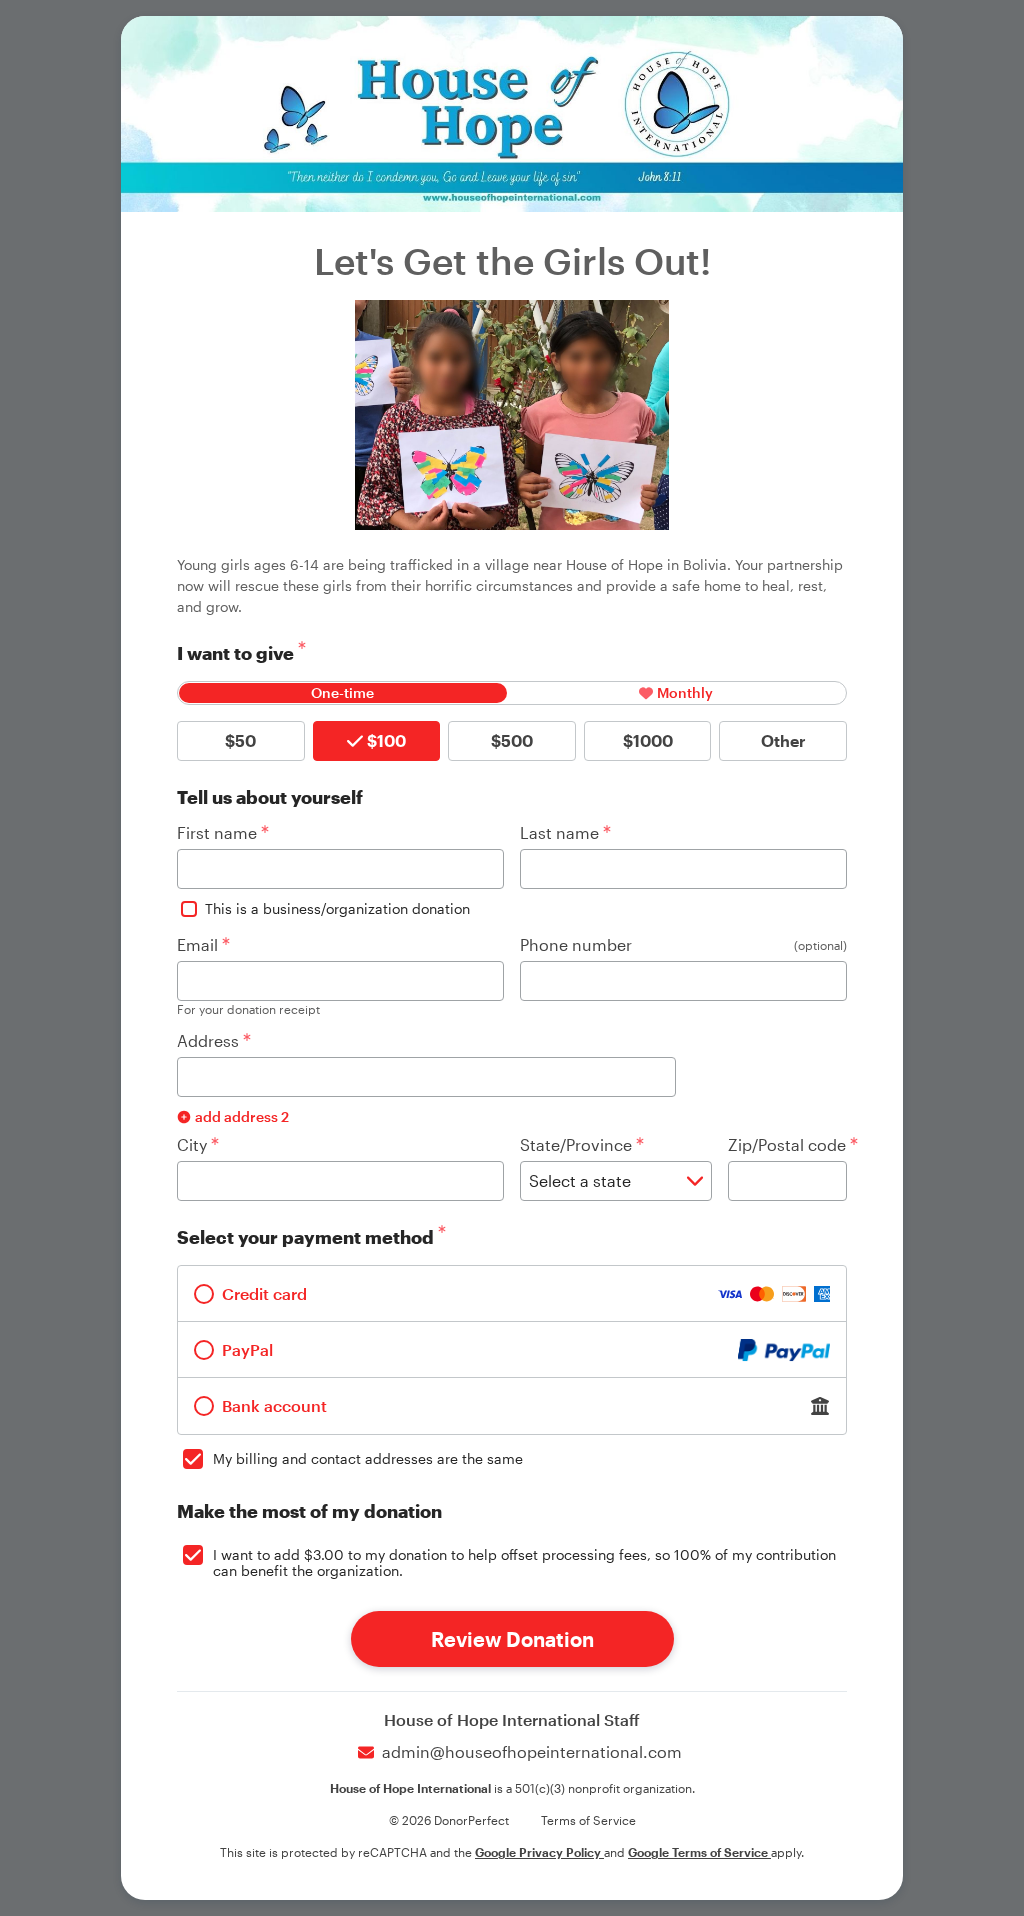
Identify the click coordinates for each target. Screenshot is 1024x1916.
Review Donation (512, 1639)
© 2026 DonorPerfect (449, 1820)
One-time (342, 692)
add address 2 (242, 1116)
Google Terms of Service (699, 1852)
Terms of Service (588, 1820)
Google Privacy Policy (539, 1852)
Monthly (685, 692)
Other (783, 740)
